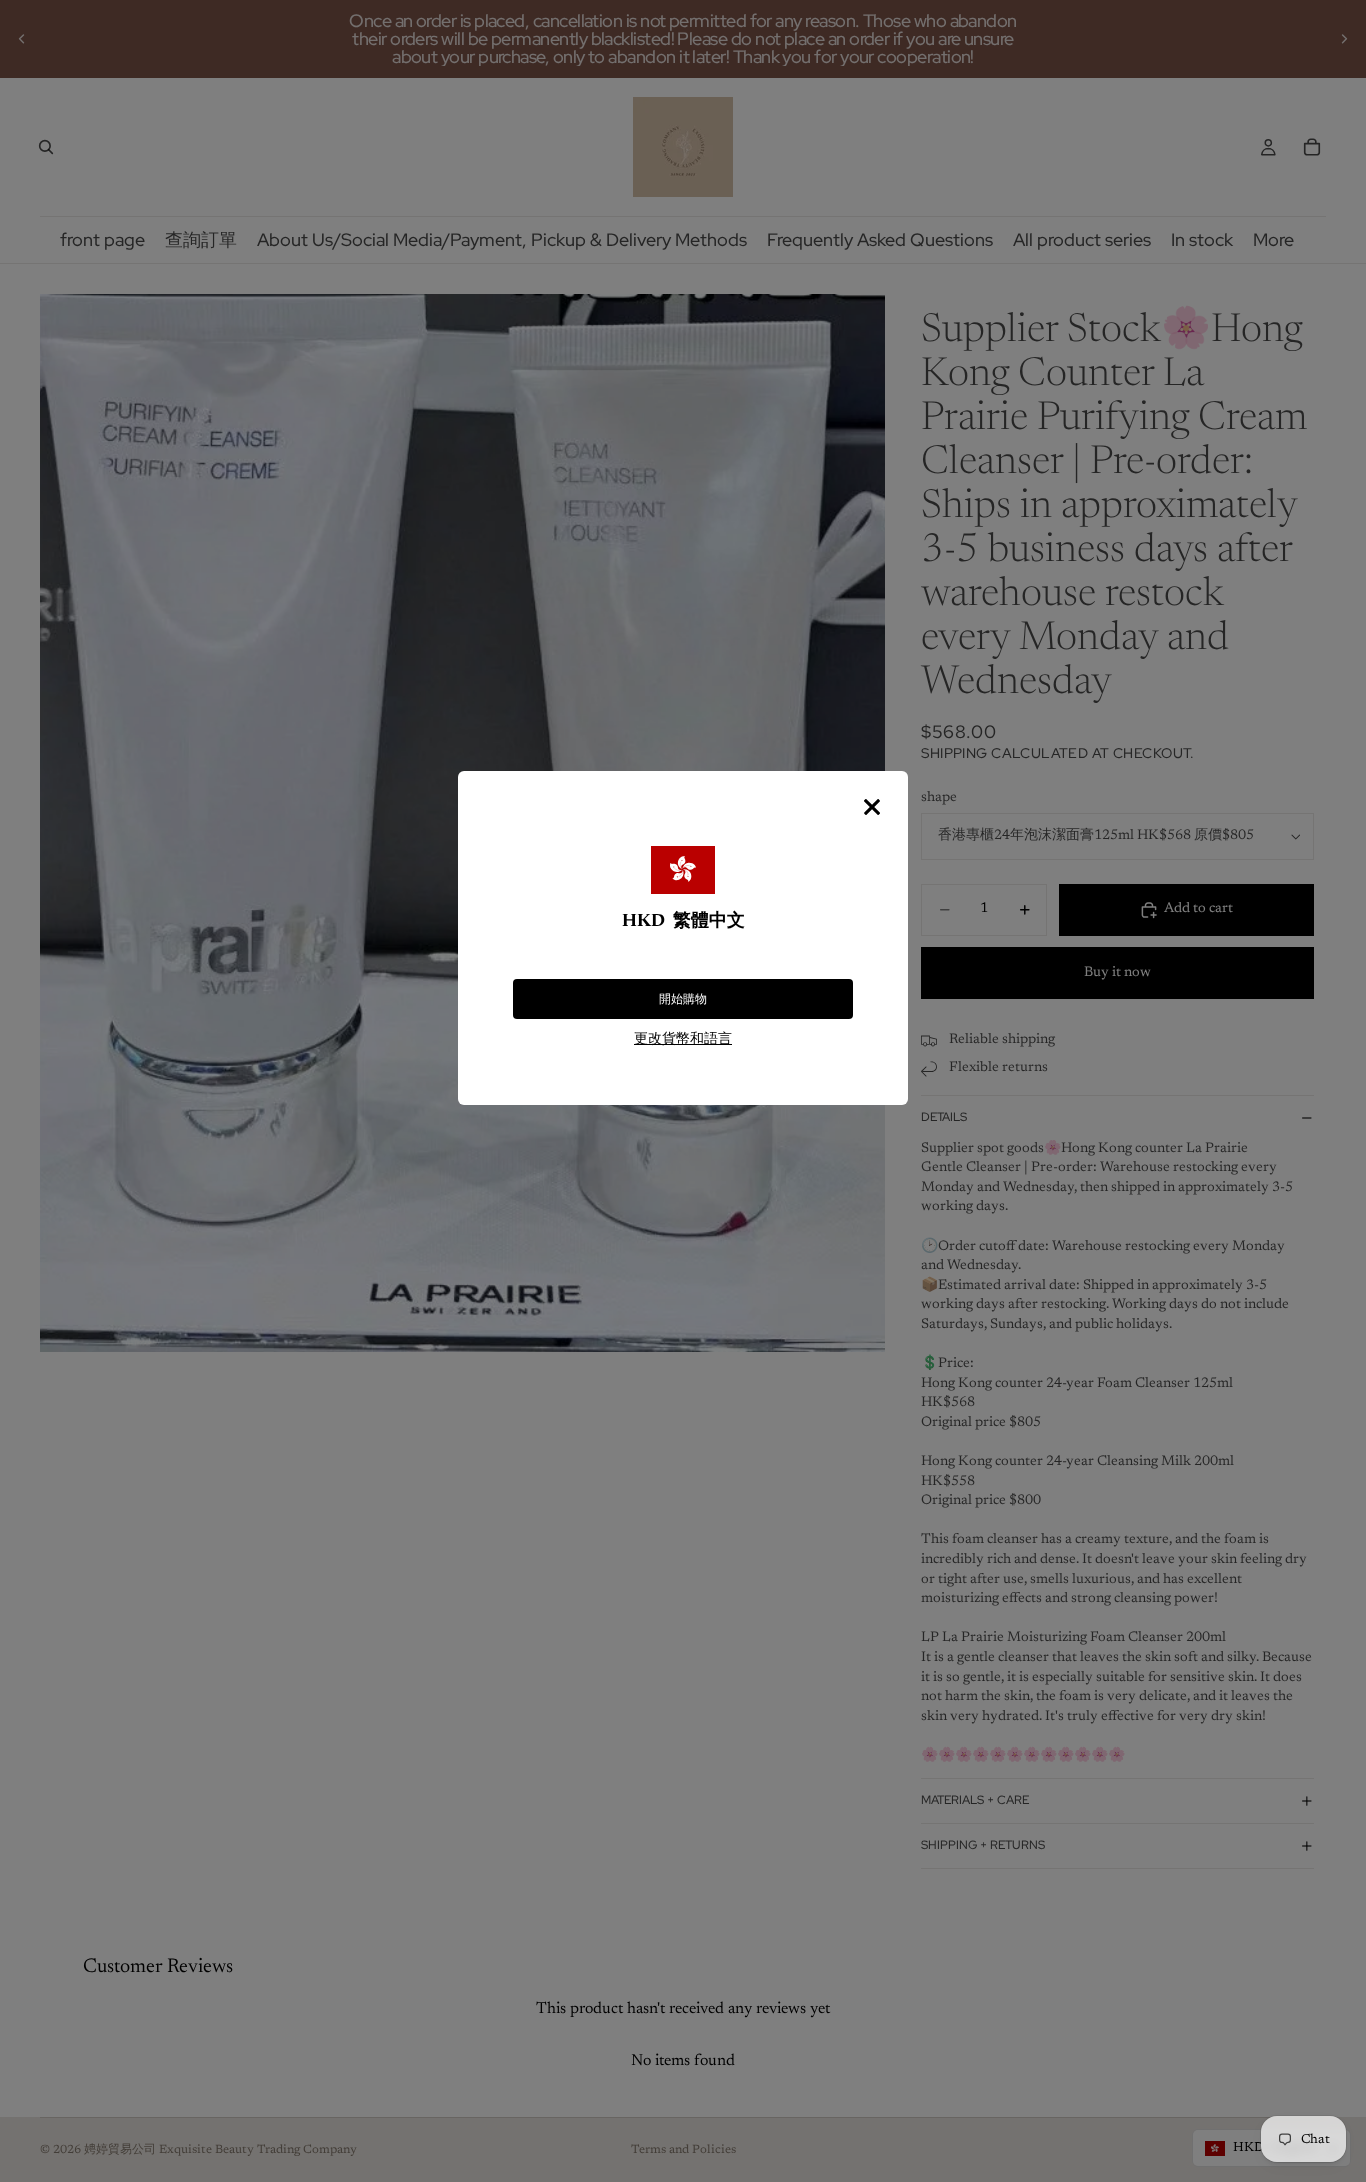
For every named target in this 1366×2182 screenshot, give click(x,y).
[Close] (872, 807)
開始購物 (683, 999)
